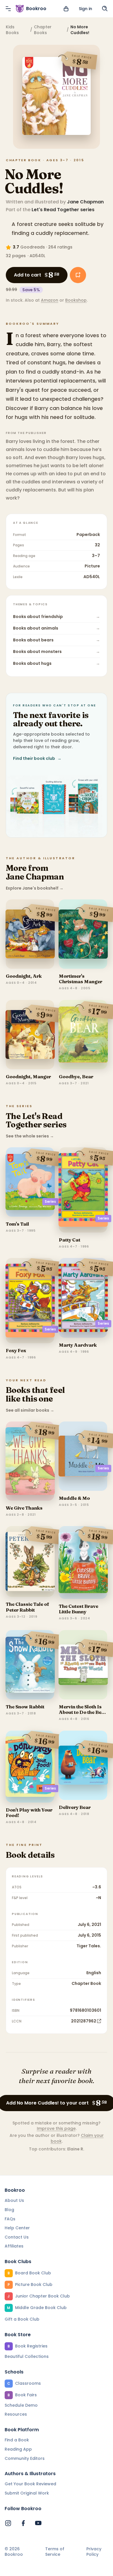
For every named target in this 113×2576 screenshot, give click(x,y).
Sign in (85, 9)
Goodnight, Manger (28, 1077)
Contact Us (17, 2237)
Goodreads (33, 247)
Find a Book (17, 2440)
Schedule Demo (21, 2405)
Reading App (18, 2449)
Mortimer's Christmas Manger (81, 979)
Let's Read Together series (63, 210)
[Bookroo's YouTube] (38, 2523)
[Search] (105, 9)
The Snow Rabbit (25, 1707)
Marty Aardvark (78, 1345)
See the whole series (30, 1136)
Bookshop (76, 300)
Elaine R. (76, 2149)
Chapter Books (43, 30)
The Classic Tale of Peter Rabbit (28, 1607)
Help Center (17, 2228)
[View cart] (66, 9)
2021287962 (84, 2021)
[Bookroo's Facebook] (23, 2523)
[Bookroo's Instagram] (8, 2523)
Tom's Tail (17, 1224)
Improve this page (56, 2128)
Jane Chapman (85, 202)
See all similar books (30, 1410)
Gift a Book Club (22, 2319)
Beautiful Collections (27, 2356)
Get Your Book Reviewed (30, 2484)
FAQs (10, 2219)
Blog (9, 2210)
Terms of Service (55, 2552)
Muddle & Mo (74, 1498)
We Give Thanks (24, 1508)
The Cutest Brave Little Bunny (79, 1609)
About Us (14, 2200)
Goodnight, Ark (24, 976)
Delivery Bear (75, 1807)
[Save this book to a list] (78, 275)
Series (50, 1201)
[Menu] (8, 9)
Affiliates (14, 2246)
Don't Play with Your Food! (29, 1813)
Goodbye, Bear (76, 1077)
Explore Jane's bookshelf (35, 888)
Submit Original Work (27, 2493)
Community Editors (25, 2458)
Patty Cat (70, 1240)
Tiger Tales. (89, 1946)
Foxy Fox (16, 1350)
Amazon (50, 300)
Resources (16, 2414)
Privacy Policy (94, 2552)
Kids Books (12, 30)
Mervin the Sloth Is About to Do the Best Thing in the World (82, 1712)
